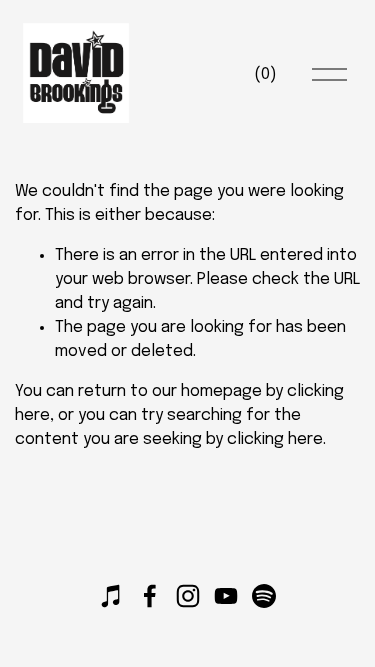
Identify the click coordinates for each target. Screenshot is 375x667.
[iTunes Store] (112, 596)
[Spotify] (264, 596)
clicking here (275, 439)
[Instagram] (188, 596)
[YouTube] (226, 596)
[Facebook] (150, 596)
